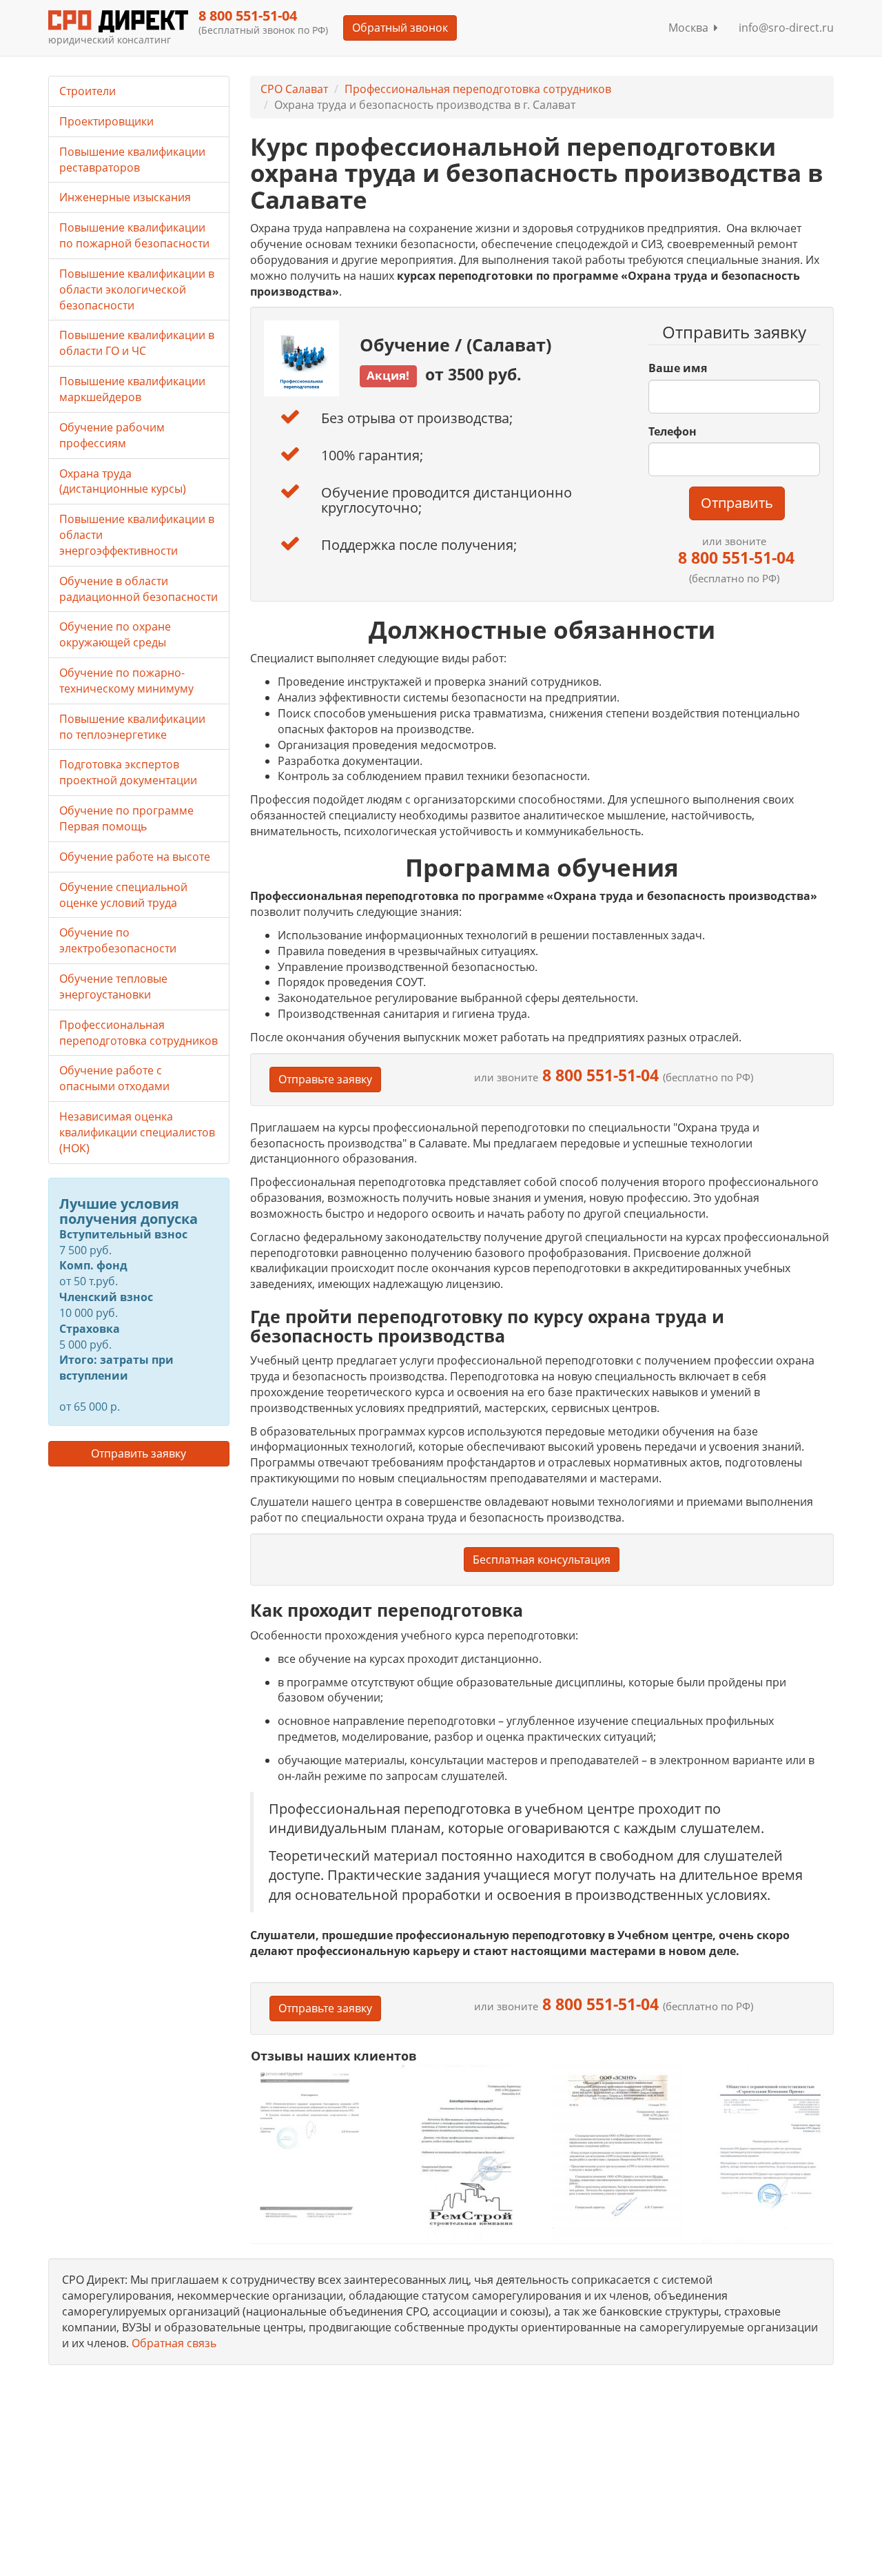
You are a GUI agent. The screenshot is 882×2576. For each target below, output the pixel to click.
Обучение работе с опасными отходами (114, 1078)
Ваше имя (678, 368)
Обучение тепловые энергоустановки (113, 987)
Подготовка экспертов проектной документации (128, 772)
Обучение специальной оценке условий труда (123, 895)
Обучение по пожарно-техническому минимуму (126, 681)
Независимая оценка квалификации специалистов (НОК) (137, 1132)
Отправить (737, 503)
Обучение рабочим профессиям (112, 435)
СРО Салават (294, 89)
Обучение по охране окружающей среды (115, 634)
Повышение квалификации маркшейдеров (132, 389)
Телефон (673, 431)
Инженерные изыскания (125, 197)
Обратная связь (174, 2343)
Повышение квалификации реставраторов (132, 160)
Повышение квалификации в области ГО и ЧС (137, 343)
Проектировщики (106, 121)
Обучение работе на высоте (135, 857)
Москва (691, 28)
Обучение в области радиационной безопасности (139, 589)
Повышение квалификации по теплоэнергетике (132, 727)
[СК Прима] (768, 2153)
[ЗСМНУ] (617, 2153)
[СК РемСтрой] (466, 2153)
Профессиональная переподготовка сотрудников (478, 89)
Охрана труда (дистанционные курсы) (123, 481)
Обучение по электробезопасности (118, 940)
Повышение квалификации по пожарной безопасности (134, 235)
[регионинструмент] (316, 2145)
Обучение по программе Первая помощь (126, 818)
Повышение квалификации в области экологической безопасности (137, 289)
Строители (88, 91)
